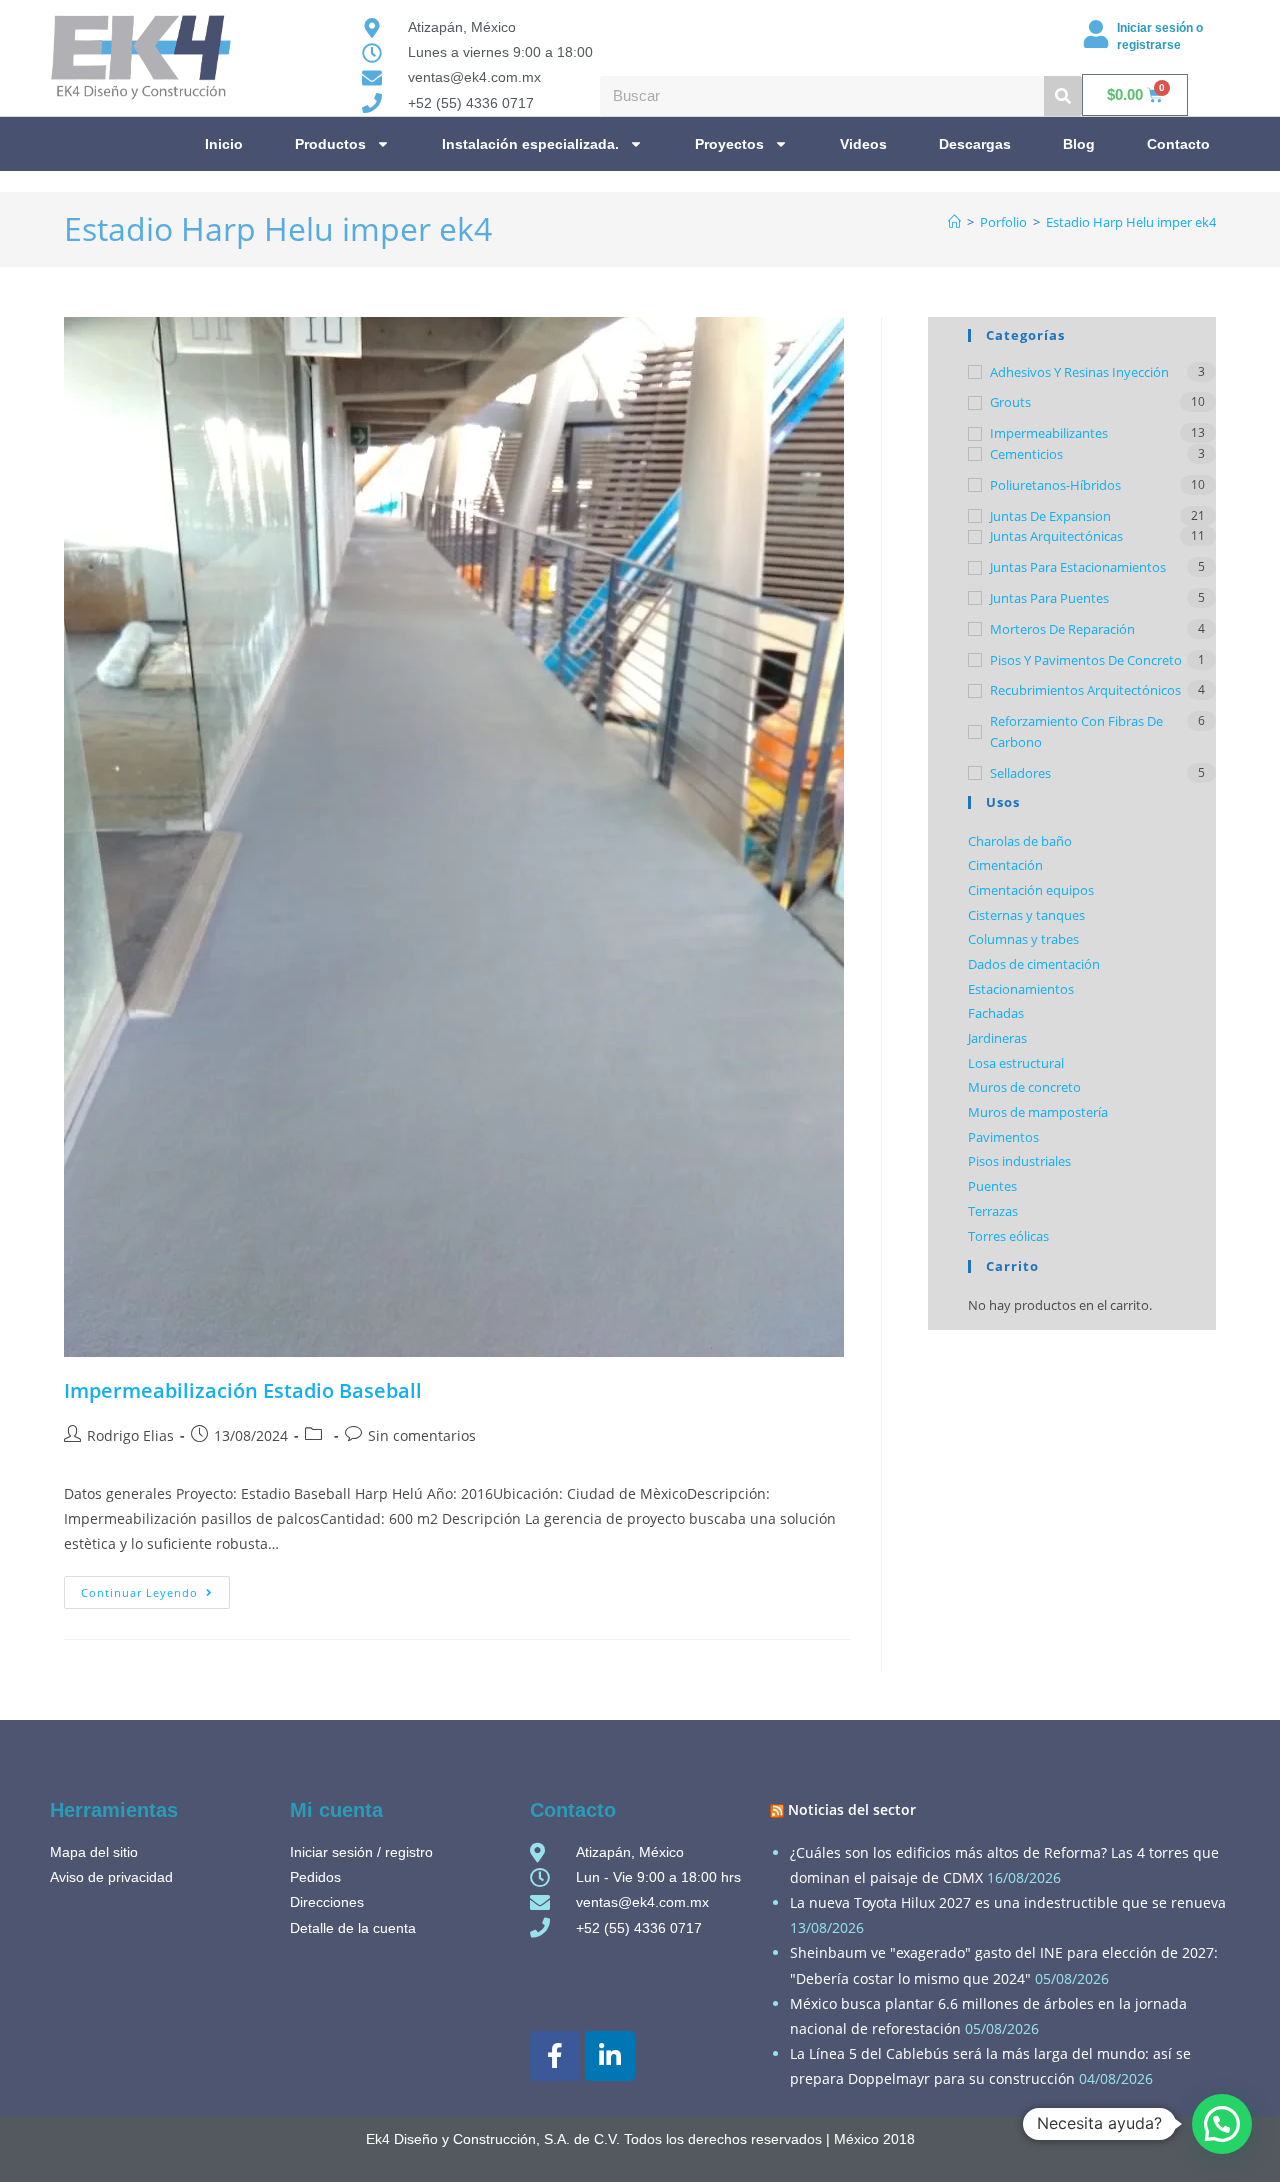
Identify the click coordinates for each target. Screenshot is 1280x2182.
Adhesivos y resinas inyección (1079, 372)
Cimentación (1005, 865)
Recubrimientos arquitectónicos (1085, 690)
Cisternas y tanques (1026, 915)
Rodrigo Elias (130, 1435)
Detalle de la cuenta (353, 1928)
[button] (1222, 2124)
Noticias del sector (852, 1809)
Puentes (992, 1186)
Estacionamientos (1021, 989)
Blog (1079, 144)
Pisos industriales (1019, 1161)
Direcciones (327, 1902)
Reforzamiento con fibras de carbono (1076, 731)
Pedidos (315, 1877)
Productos (330, 144)
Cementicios (1026, 454)
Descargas (975, 144)
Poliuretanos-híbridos (1055, 485)
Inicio (224, 144)
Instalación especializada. (530, 144)
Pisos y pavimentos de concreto (1086, 660)
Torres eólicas (1008, 1236)
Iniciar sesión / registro (361, 1852)
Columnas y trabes (1023, 939)
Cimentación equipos (1031, 890)
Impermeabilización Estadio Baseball (243, 1390)
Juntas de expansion (1050, 516)
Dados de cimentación (1034, 964)
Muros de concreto (1024, 1087)
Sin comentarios (422, 1435)
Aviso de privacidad (111, 1877)
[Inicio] (954, 222)
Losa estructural (1016, 1063)
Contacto (1178, 144)
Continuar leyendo (155, 1588)
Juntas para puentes (1049, 598)
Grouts (1010, 402)
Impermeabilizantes (1049, 433)
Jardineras (997, 1038)
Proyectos (729, 144)
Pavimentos (1003, 1137)
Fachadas (996, 1013)
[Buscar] (1063, 96)
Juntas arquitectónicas (1056, 536)
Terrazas (993, 1211)
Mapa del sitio (94, 1852)
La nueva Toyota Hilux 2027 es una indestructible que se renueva (1008, 1902)
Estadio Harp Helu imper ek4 (1131, 222)
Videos (863, 144)
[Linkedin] (610, 2056)
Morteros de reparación (1062, 629)
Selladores (1020, 773)
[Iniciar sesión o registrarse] (1096, 34)
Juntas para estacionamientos (1078, 567)
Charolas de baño (1020, 841)
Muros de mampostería (1038, 1112)
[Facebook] (555, 2056)
